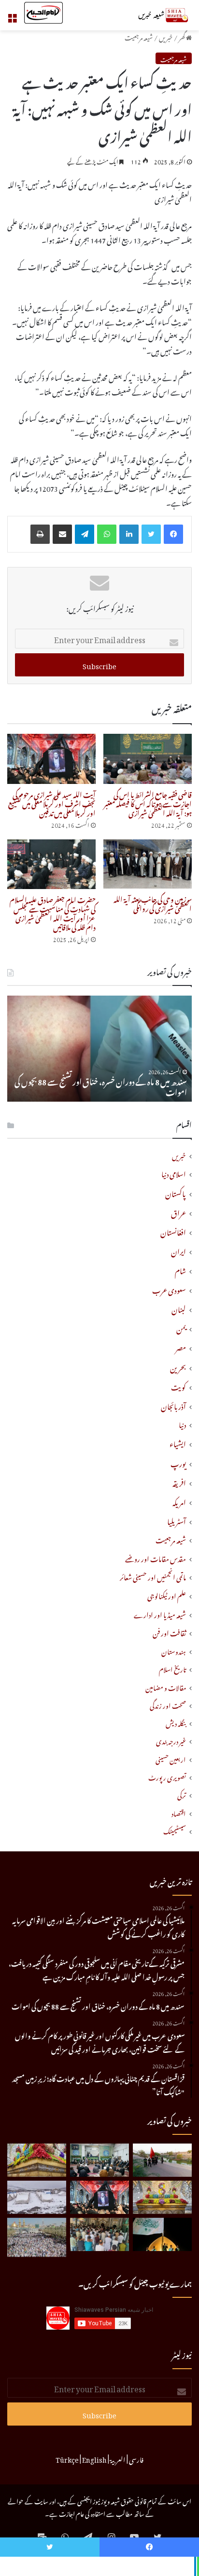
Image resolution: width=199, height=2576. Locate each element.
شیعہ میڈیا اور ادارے (160, 1614)
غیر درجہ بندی (171, 1740)
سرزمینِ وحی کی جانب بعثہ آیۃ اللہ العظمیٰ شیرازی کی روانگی (153, 903)
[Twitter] (151, 534)
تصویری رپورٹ (167, 1776)
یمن (181, 1327)
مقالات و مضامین (166, 1687)
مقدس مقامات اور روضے (156, 1558)
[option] (99, 1049)
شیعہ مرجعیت (139, 36)
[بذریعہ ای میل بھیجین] (62, 534)
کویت (178, 1386)
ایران (178, 1250)
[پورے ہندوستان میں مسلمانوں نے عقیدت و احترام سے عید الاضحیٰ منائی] (99, 2234)
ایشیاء (178, 1443)
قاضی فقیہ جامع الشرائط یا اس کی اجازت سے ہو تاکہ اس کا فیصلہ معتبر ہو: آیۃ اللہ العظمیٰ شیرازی (148, 802)
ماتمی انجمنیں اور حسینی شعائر (153, 1576)
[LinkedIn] (129, 534)
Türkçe (67, 2458)
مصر (181, 1347)
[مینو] (12, 19)
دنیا (182, 1424)
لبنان (179, 1308)
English (94, 2458)
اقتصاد (179, 1813)
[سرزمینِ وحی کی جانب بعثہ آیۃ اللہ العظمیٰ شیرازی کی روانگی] (148, 864)
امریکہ (179, 1501)
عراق (178, 1212)
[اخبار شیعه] (153, 15)
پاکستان (176, 1192)
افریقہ (179, 1482)
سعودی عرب (169, 1289)
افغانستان (173, 1231)
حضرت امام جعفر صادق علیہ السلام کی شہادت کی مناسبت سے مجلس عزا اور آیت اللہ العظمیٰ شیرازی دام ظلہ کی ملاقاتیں (53, 912)
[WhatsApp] (107, 534)
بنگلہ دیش (176, 1722)
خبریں (166, 36)
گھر (182, 36)
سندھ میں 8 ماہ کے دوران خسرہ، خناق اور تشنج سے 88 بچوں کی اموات (101, 1086)
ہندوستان (174, 1651)
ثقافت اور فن (169, 1632)
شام (180, 1269)
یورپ (178, 1462)
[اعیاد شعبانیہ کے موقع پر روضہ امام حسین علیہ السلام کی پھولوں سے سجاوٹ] (162, 2197)
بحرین (178, 1366)
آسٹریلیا (177, 1520)
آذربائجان (173, 1405)
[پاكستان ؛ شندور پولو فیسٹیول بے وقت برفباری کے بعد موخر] (37, 2197)
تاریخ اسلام (172, 1668)
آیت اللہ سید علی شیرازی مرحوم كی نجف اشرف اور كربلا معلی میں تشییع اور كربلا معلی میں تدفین (52, 802)
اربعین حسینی (171, 1759)
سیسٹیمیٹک (175, 1830)
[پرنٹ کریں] (40, 534)
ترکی (182, 1794)
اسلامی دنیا (174, 1173)
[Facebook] (173, 534)
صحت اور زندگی (168, 1705)
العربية (118, 2458)
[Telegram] (85, 534)
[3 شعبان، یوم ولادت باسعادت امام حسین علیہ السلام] (37, 2160)
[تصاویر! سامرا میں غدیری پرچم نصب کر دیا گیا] (162, 2234)
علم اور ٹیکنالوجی (167, 1595)
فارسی (136, 2458)
